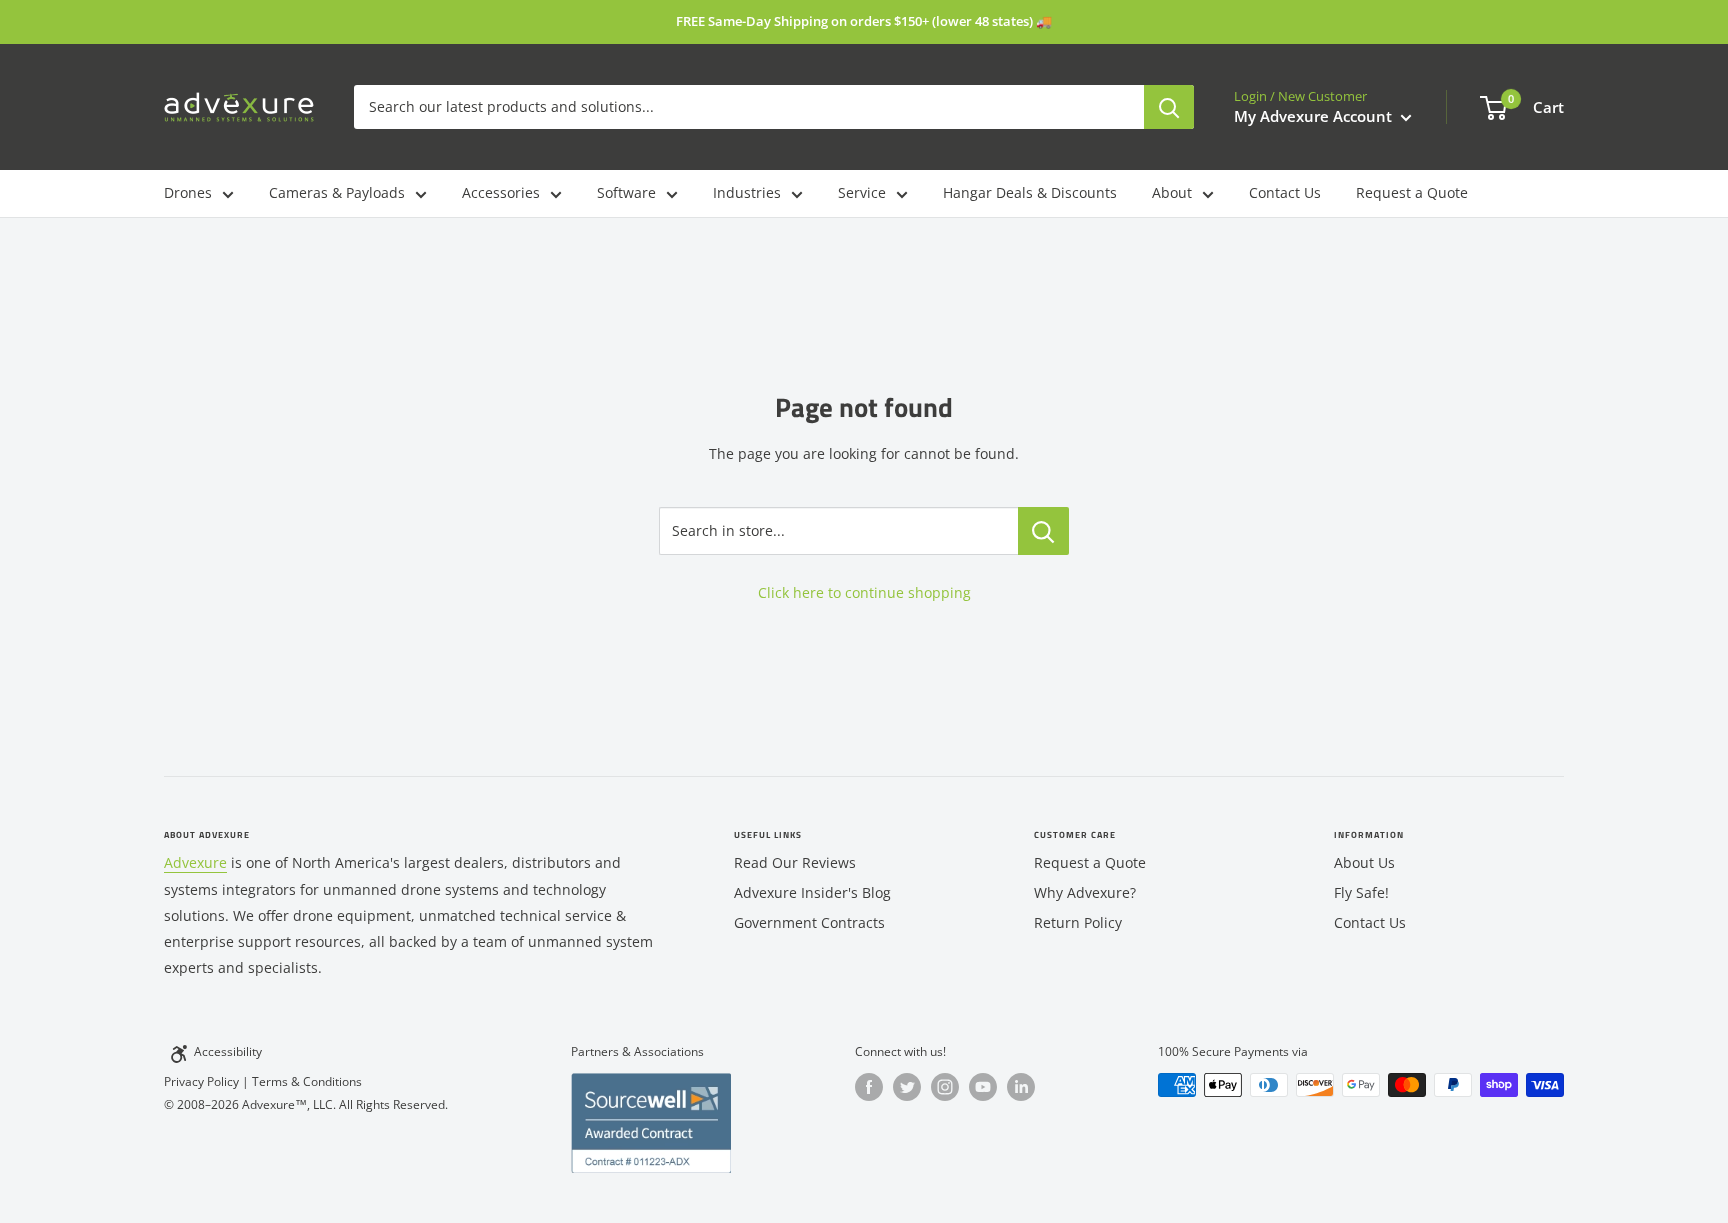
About (1172, 192)
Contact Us (1285, 192)
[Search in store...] (1043, 531)
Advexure (195, 862)
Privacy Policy (201, 1081)
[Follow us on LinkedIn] (1021, 1087)
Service (862, 192)
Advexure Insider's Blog (812, 892)
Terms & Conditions (307, 1081)
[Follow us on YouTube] (983, 1087)
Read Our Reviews (795, 862)
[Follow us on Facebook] (869, 1087)
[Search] (1169, 107)
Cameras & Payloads (337, 192)
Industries (747, 192)
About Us (1364, 862)
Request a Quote (1412, 192)
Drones (188, 192)
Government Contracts (809, 922)
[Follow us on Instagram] (945, 1087)
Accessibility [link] (228, 1051)
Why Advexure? (1085, 892)
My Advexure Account (1315, 116)
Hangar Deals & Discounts (1030, 192)
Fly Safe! (1361, 892)
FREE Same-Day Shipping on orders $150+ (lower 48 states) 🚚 (864, 21)
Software (626, 192)
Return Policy (1078, 922)
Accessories (501, 192)
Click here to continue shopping (864, 592)
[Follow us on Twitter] (907, 1087)
